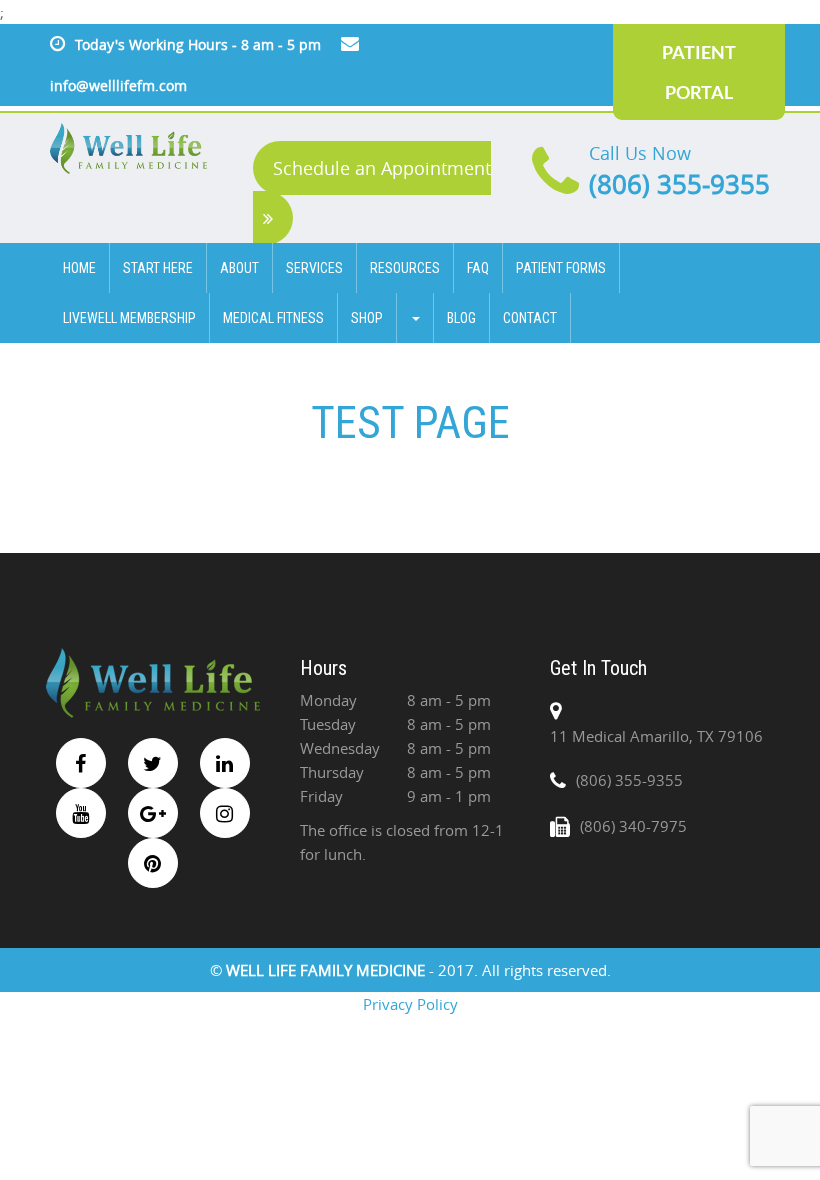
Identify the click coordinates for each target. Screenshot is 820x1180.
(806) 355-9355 (679, 184)
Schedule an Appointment (382, 168)
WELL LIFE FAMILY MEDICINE (327, 970)
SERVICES (314, 268)
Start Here (158, 268)
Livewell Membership (129, 318)
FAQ (478, 268)
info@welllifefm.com (118, 85)
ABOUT (239, 268)
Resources (405, 268)
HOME (79, 268)
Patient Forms (561, 268)
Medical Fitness (273, 318)
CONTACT (530, 318)
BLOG (461, 318)
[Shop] (415, 318)
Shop (367, 318)
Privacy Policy (410, 1004)
